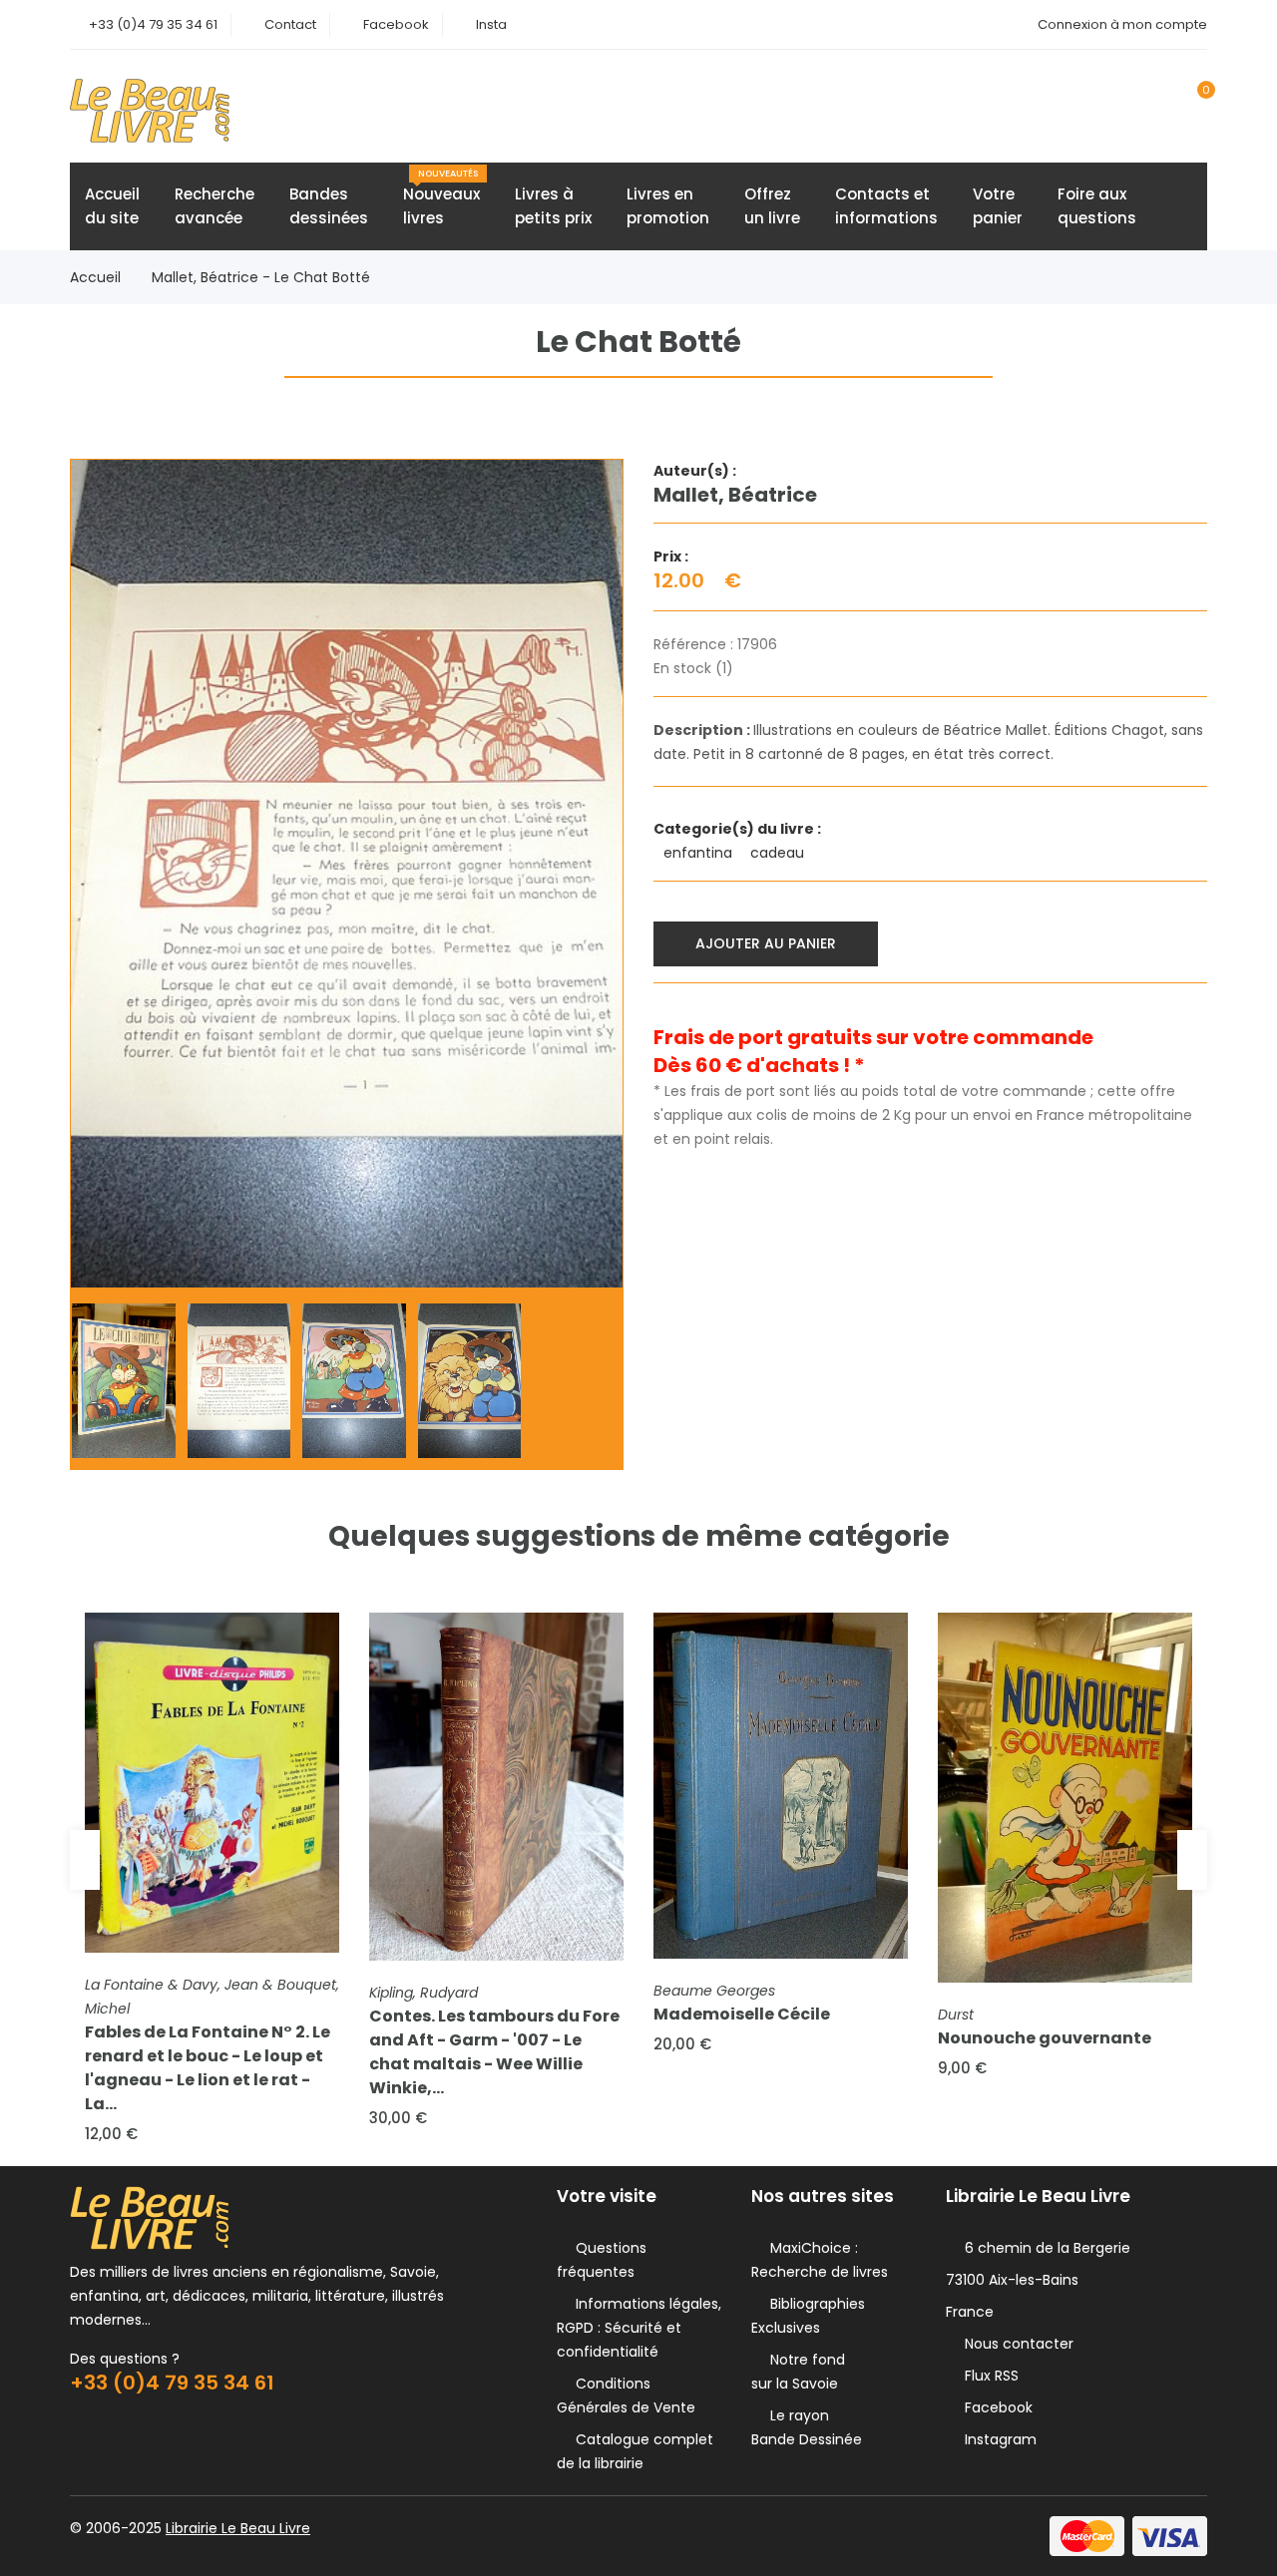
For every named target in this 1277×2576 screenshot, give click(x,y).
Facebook (396, 24)
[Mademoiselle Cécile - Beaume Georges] (781, 1785)
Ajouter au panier (766, 943)
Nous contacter (1015, 2344)
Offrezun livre (772, 206)
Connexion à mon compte (1122, 24)
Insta (491, 24)
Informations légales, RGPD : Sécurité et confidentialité (639, 2328)
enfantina (700, 853)
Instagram (997, 2439)
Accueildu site (112, 206)
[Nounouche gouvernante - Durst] (1065, 1797)
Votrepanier (998, 206)
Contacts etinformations (886, 206)
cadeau (779, 853)
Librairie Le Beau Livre (238, 2528)
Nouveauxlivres (441, 198)
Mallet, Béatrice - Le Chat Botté (261, 277)
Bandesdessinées (329, 206)
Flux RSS (988, 2376)
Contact (290, 24)
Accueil (95, 277)
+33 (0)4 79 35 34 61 (153, 24)
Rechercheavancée (214, 206)
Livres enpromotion (668, 206)
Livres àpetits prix (553, 206)
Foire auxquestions (1097, 206)
